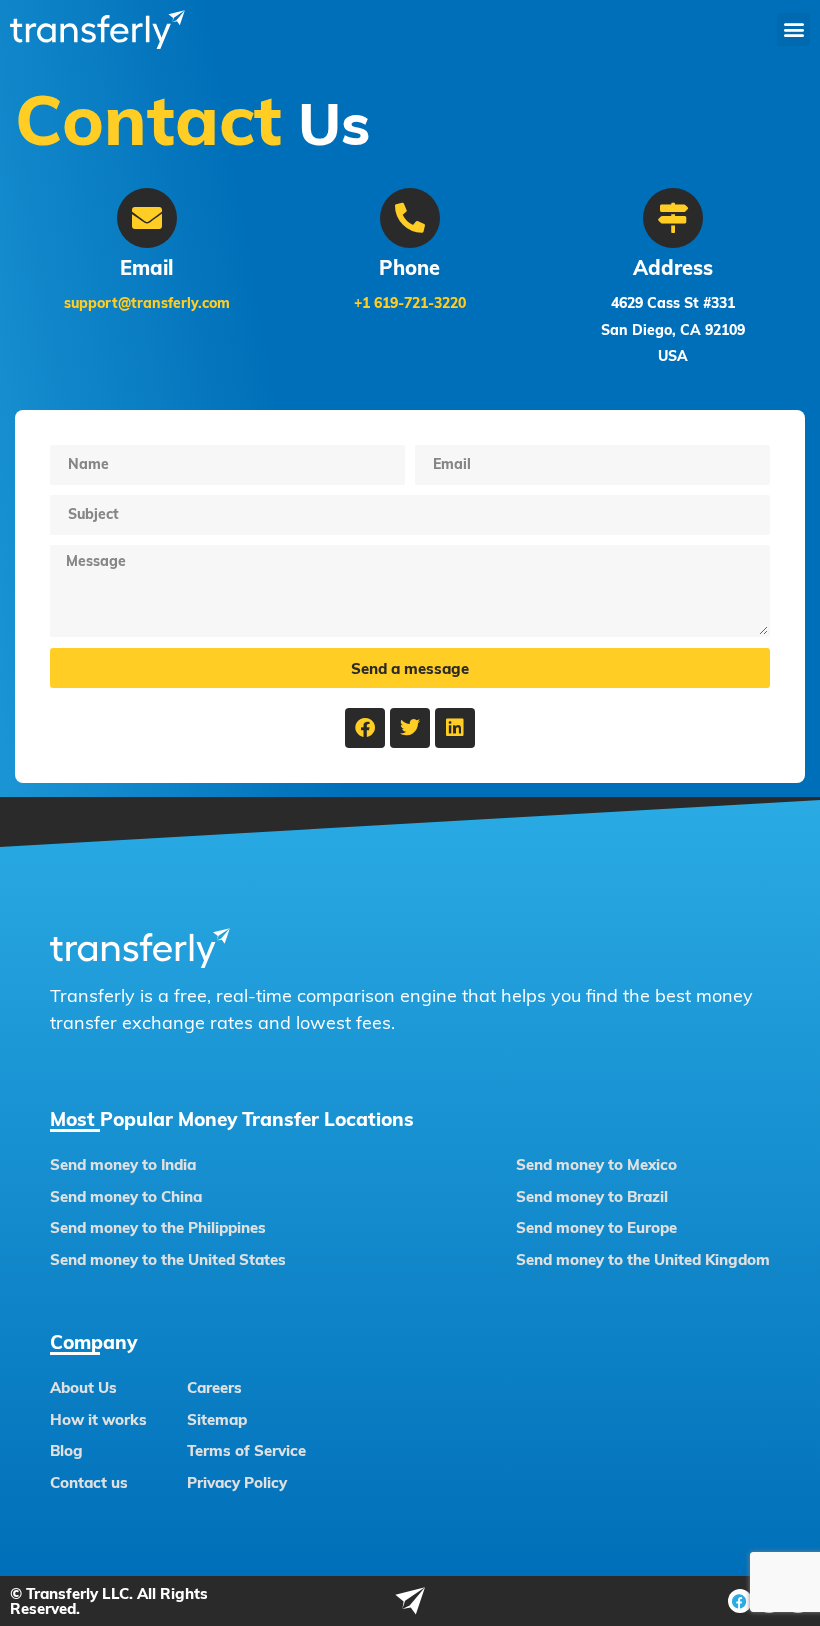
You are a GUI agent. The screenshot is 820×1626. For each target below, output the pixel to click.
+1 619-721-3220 (410, 303)
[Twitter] (410, 728)
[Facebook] (365, 728)
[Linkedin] (455, 728)
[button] (793, 29)
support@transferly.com (147, 303)
